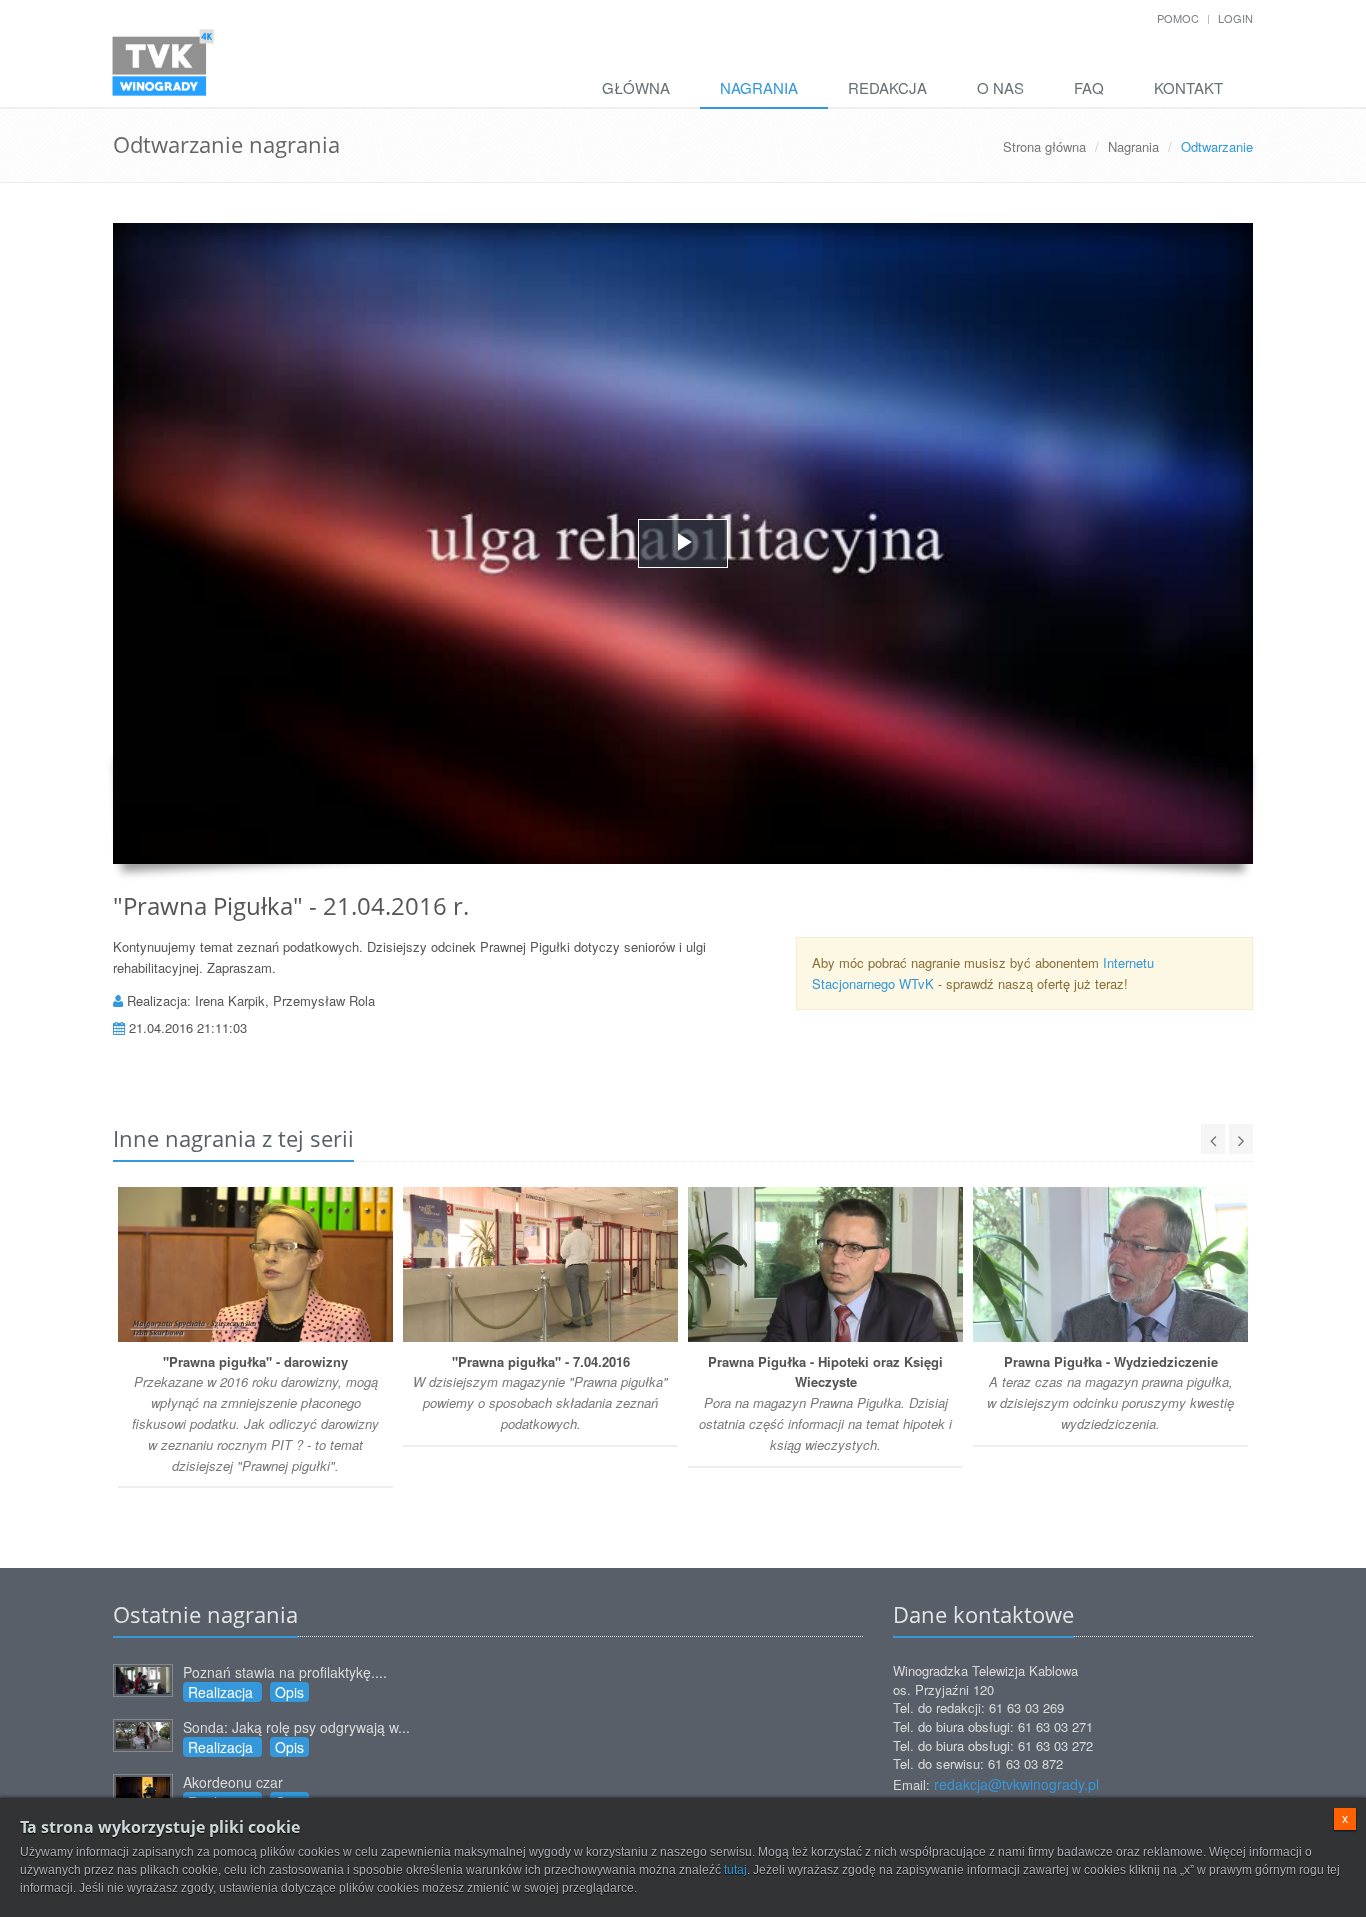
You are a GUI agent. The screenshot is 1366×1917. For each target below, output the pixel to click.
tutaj (735, 1870)
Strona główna (1044, 146)
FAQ (1089, 87)
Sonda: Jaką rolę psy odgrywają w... (296, 1727)
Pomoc (1178, 18)
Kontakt (1188, 87)
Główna (636, 87)
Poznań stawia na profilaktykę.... (285, 1672)
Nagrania (759, 87)
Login (1235, 18)
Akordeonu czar (233, 1782)
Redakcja (887, 87)
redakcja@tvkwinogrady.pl (1016, 1784)
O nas (1000, 87)
